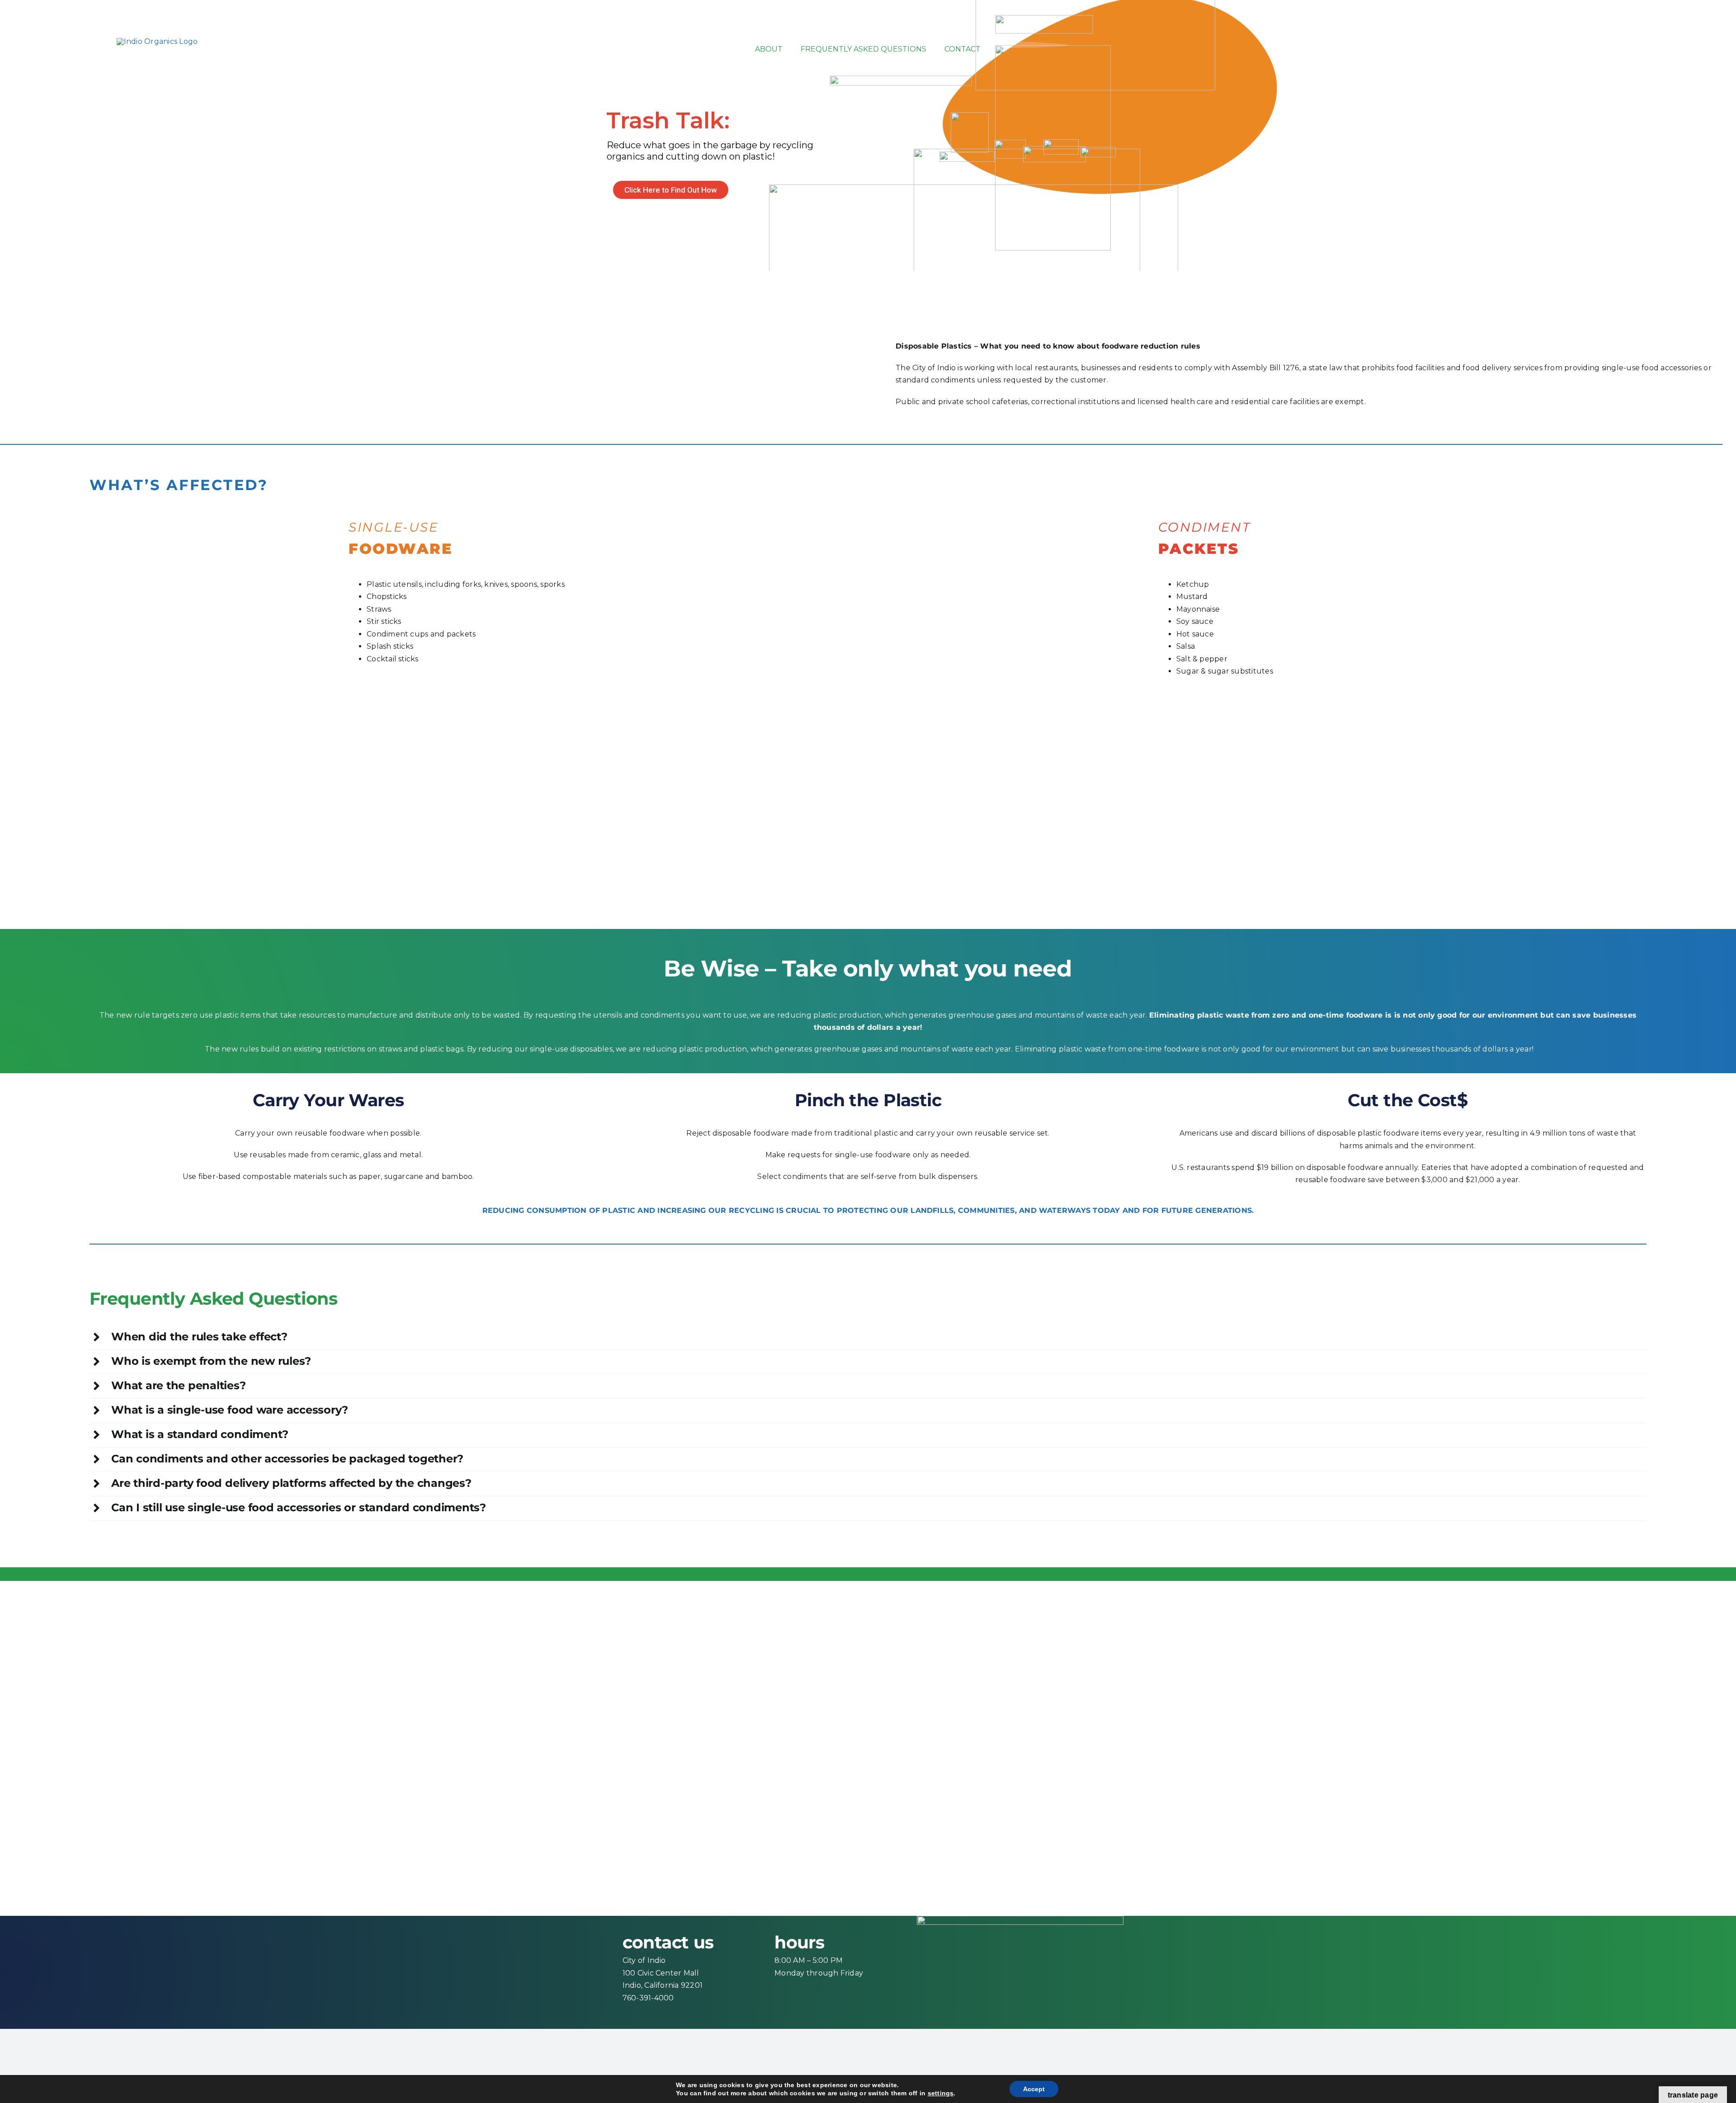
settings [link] (941, 2093)
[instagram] (1686, 38)
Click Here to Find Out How (671, 190)
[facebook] (1653, 38)
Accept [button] (1034, 2089)
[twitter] (1670, 38)
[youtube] (1703, 38)
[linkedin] (1719, 38)
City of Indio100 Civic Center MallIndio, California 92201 (663, 1973)
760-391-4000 (648, 1998)
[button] (868, 1337)
